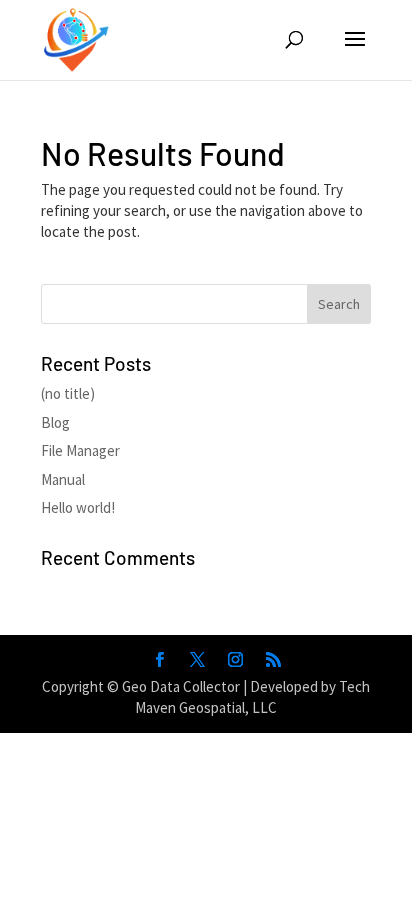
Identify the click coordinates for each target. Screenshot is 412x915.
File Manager (80, 450)
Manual (63, 479)
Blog (55, 422)
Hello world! (78, 507)
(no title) (68, 393)
